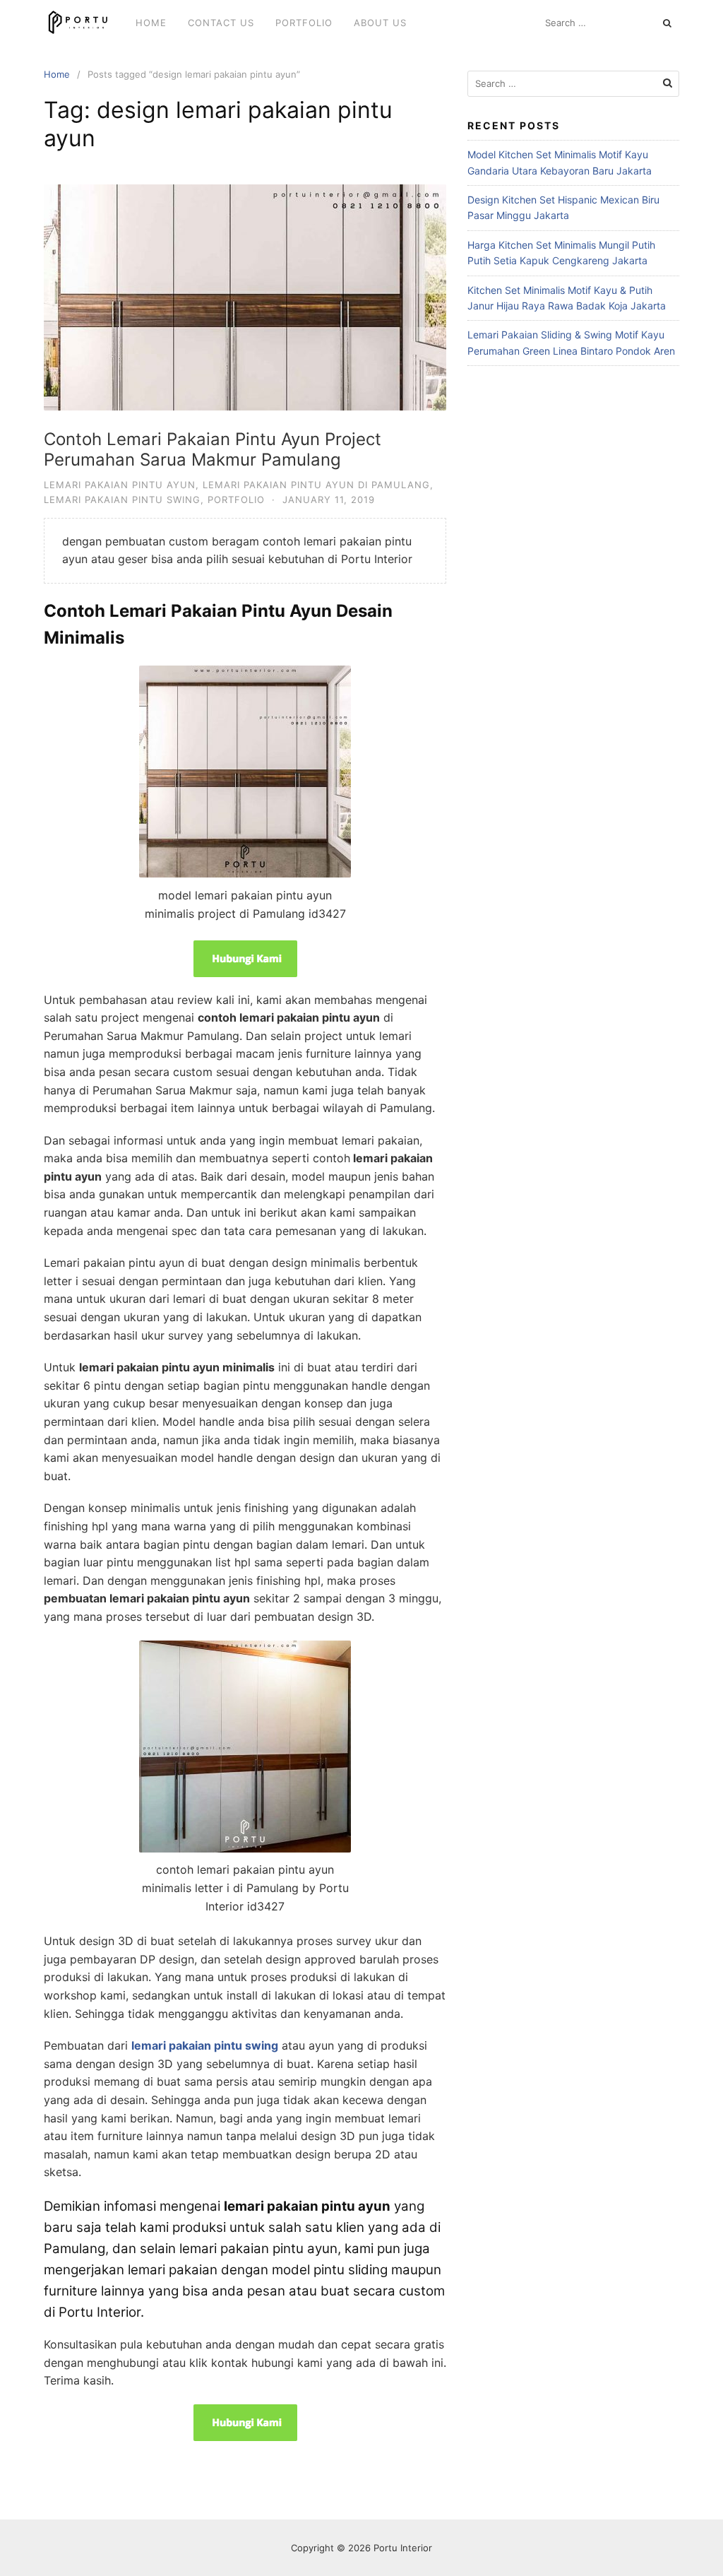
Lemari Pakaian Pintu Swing (122, 500)
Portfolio (304, 23)
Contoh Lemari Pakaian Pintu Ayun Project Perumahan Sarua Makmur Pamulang (213, 449)
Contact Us (221, 23)
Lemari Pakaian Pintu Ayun (120, 485)
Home (151, 23)
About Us (380, 23)
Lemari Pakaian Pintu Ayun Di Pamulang (316, 485)
